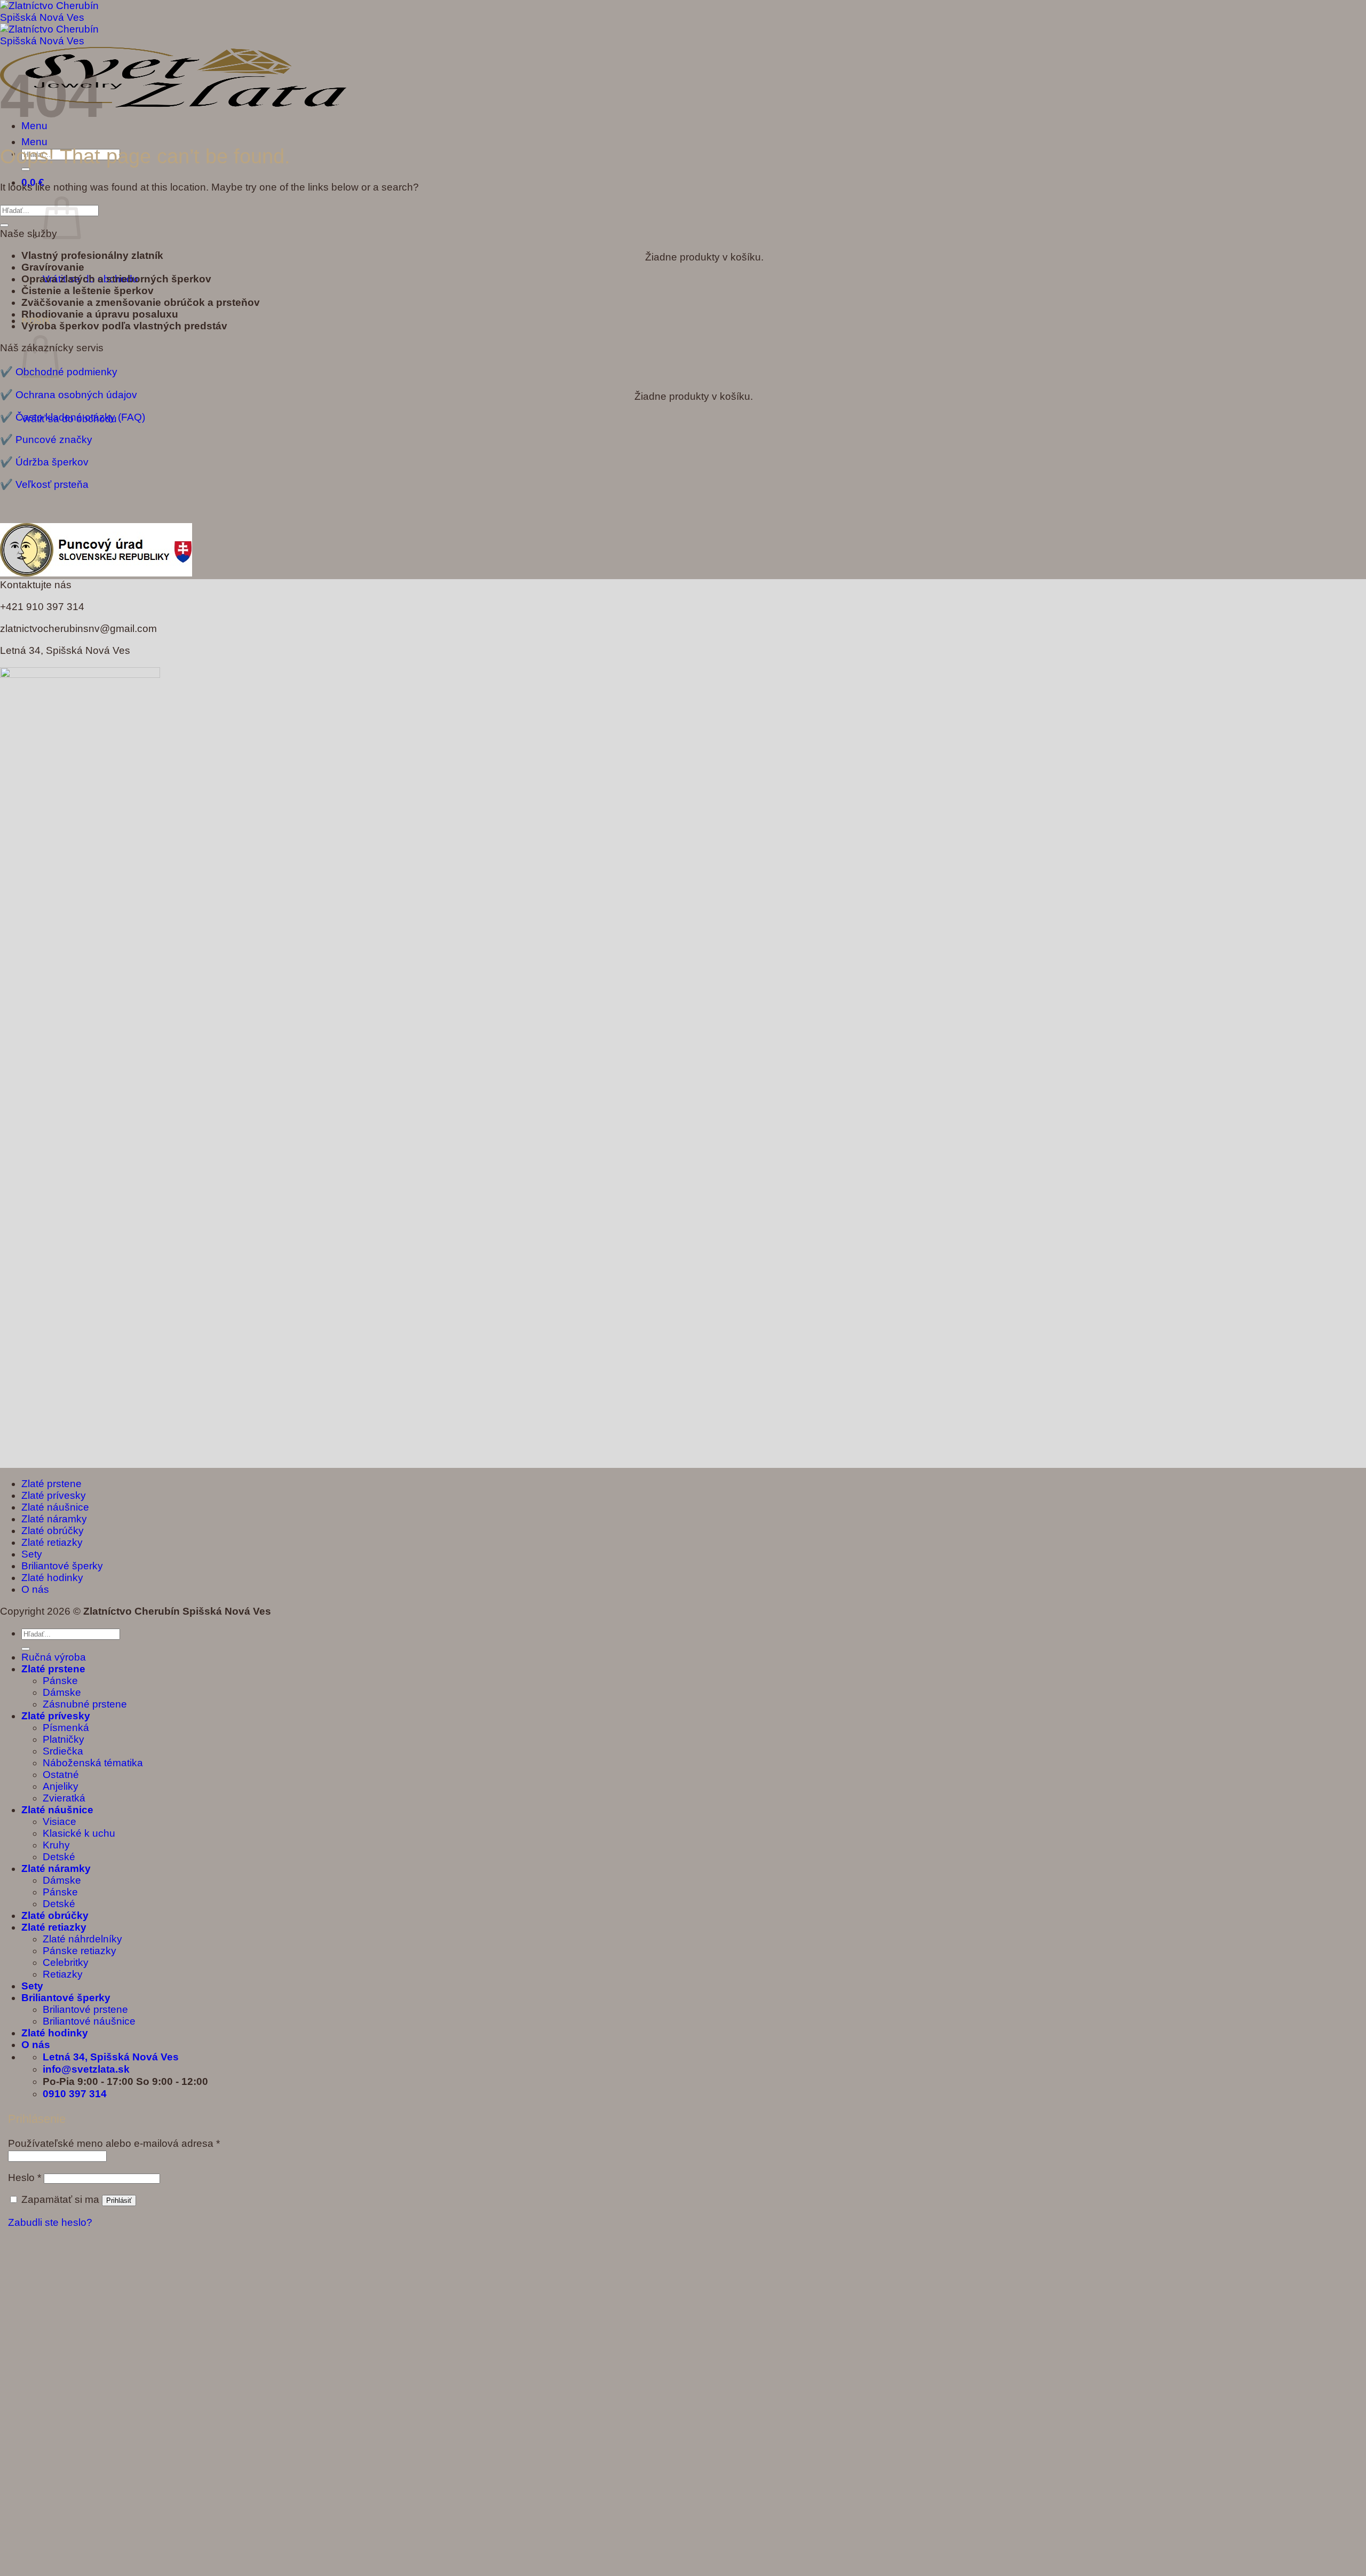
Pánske (60, 1681)
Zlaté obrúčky (53, 1531)
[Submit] (26, 169)
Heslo (25, 2178)
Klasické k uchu (79, 1833)
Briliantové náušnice (89, 2021)
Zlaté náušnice (55, 1507)
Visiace (59, 1822)
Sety (32, 1554)
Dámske (62, 1692)
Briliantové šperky (62, 1566)
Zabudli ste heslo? (50, 2222)
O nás (35, 1589)
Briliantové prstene (85, 2009)
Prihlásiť (119, 2200)
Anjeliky (61, 1786)
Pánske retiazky (80, 1951)
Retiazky (63, 1974)
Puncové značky (54, 440)
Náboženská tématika (93, 1763)
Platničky (63, 1739)
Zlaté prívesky (54, 1495)
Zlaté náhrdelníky (82, 1939)
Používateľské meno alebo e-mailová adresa (114, 2143)
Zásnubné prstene (85, 1704)
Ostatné (61, 1775)
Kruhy (56, 1845)
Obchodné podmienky (66, 372)
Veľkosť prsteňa (52, 484)
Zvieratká (64, 1798)
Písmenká (66, 1728)
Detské (59, 1857)
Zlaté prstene (51, 1484)
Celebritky (66, 1962)
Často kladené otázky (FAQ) (80, 417)
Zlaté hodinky (52, 1578)
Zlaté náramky (54, 1519)
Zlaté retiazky (52, 1542)
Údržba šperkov (52, 462)
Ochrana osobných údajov (76, 395)
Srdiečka (63, 1751)
